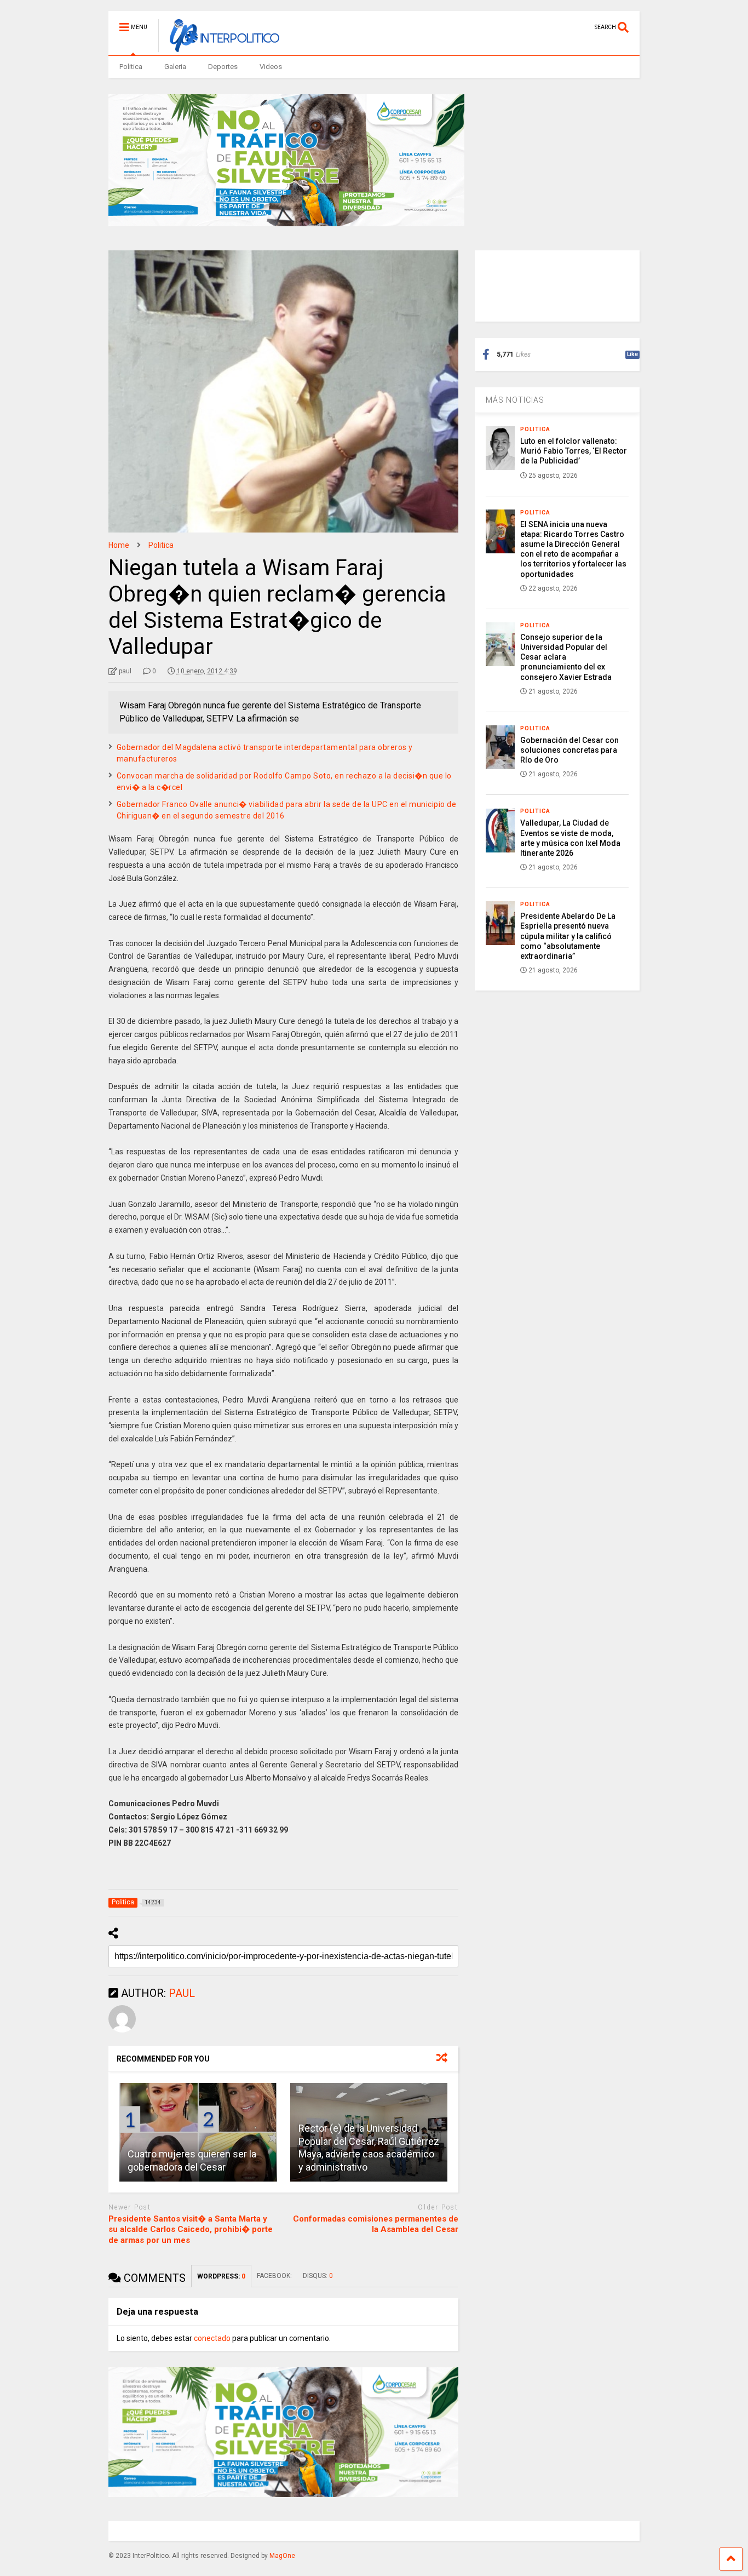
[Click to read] (198, 2132)
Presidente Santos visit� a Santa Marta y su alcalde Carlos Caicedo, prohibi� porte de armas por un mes (191, 2229)
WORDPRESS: (221, 2276)
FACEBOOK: (274, 2276)
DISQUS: (318, 2276)
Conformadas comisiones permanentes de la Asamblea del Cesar (376, 2224)
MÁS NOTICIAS (515, 400)
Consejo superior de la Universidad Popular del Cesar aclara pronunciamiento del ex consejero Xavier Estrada (566, 657)
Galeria (175, 67)
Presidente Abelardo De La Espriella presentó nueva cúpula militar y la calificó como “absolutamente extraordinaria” (568, 936)
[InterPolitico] (219, 47)
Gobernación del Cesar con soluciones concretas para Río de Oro (569, 750)
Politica (131, 67)
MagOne (282, 2556)
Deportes (223, 67)
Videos (271, 67)
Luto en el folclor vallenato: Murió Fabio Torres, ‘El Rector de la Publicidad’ (574, 451)
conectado (212, 2338)
